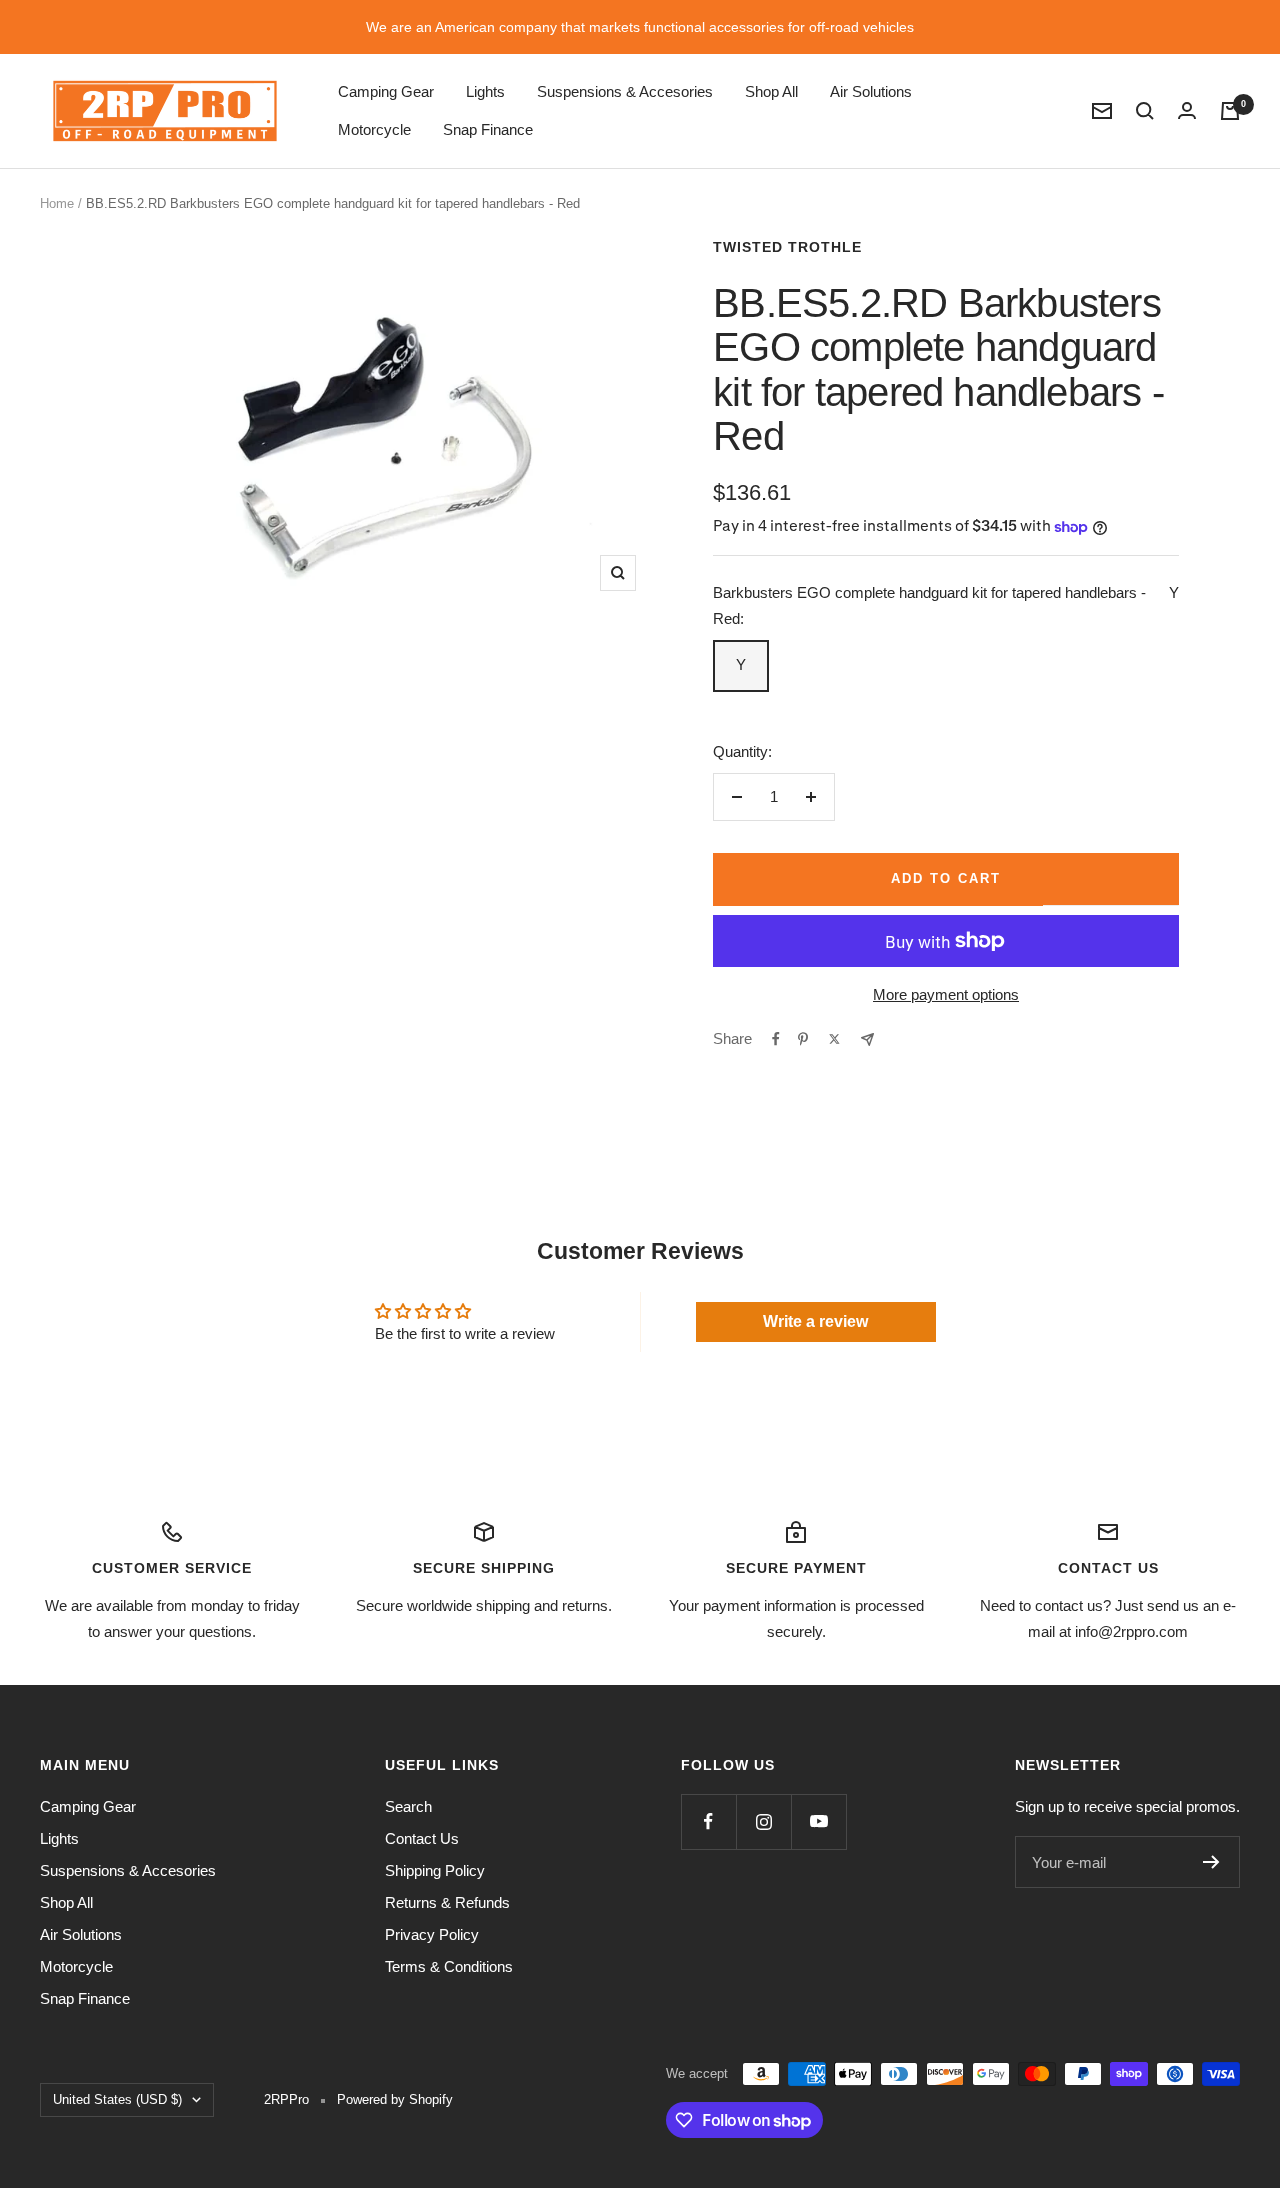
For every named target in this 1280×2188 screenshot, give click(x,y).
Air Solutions (871, 91)
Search (408, 1806)
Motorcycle (374, 129)
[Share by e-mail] (867, 1039)
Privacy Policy (432, 1934)
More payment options (946, 994)
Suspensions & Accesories (625, 91)
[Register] (1211, 1862)
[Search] (1145, 111)
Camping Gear (386, 91)
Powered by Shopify (395, 2099)
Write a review (815, 1321)
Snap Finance (488, 129)
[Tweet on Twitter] (834, 1039)
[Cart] (1230, 111)
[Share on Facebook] (776, 1039)
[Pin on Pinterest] (803, 1039)
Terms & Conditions (449, 1966)
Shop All (771, 91)
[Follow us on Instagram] (763, 1821)
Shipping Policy (435, 1870)
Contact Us (422, 1838)
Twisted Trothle (787, 247)
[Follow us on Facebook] (708, 1821)
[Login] (1187, 110)
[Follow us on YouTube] (818, 1821)
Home (57, 203)
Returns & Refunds (447, 1902)
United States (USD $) (117, 2099)
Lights (485, 91)
